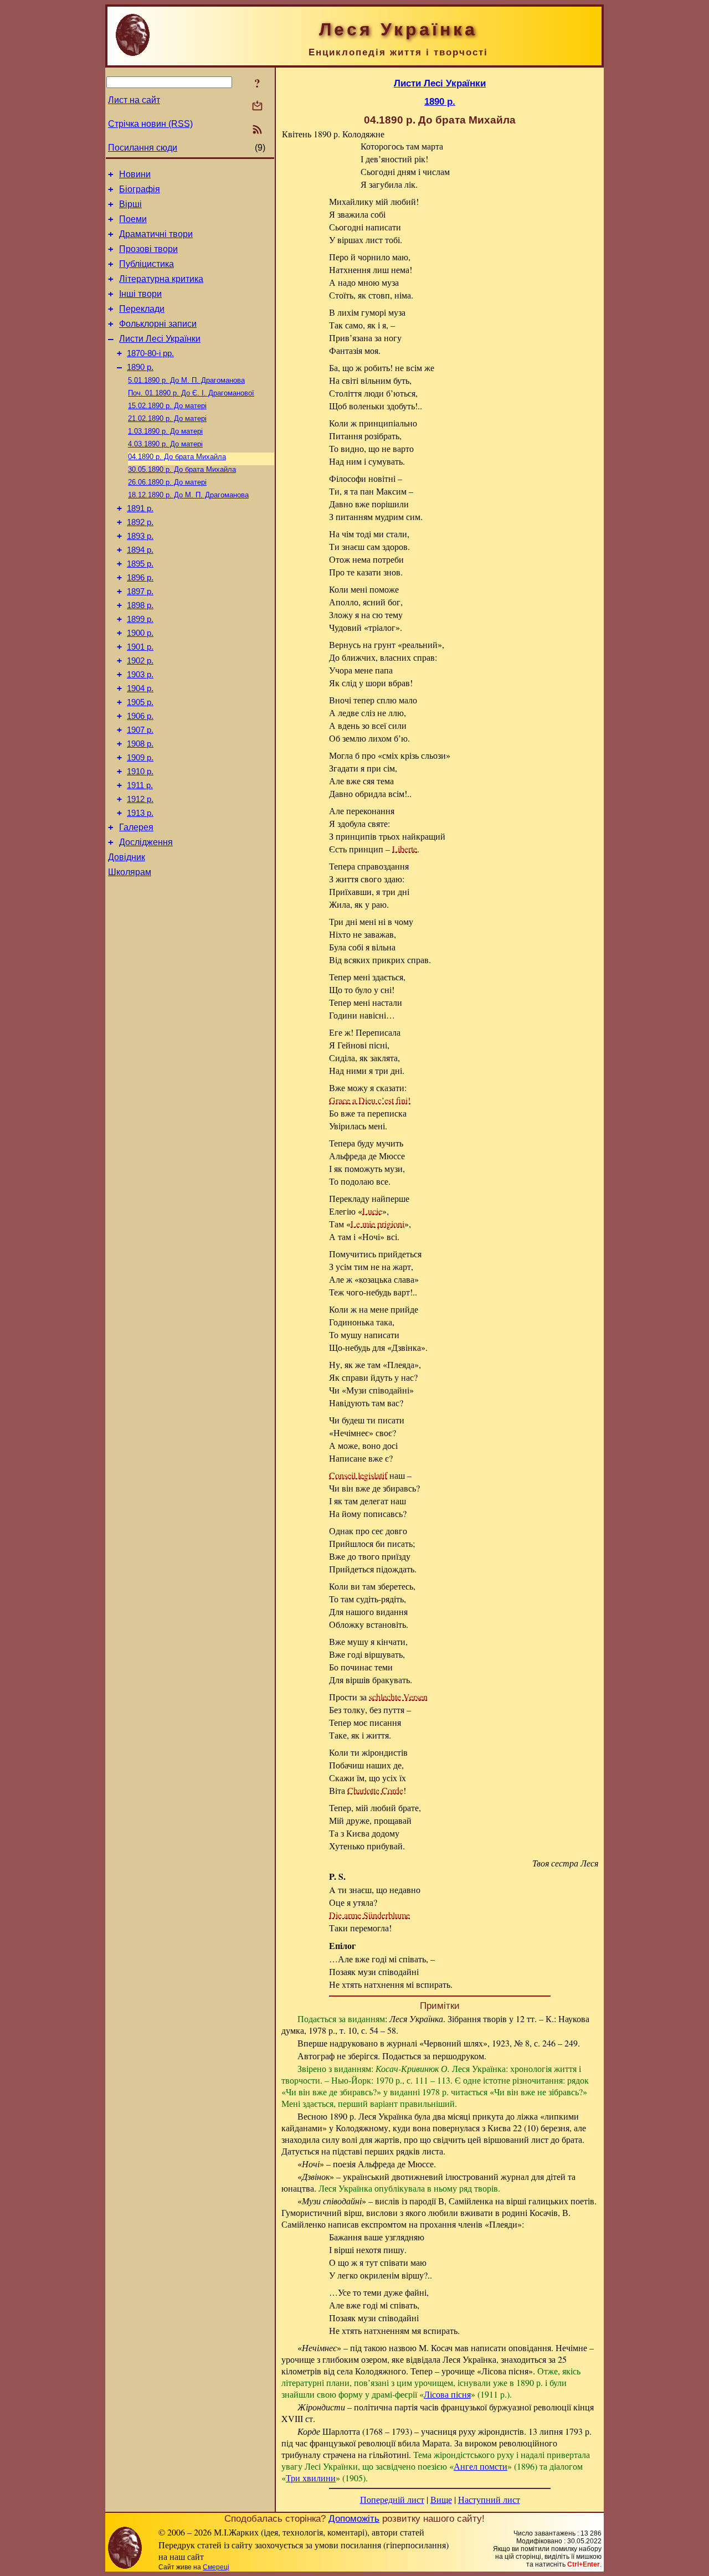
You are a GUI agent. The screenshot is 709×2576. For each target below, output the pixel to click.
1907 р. (140, 730)
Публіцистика (147, 264)
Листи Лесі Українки (160, 339)
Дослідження (146, 842)
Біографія (140, 189)
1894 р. (140, 550)
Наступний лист (489, 2499)
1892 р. (140, 522)
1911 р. (140, 785)
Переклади (142, 309)
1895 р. (140, 564)
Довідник (127, 857)
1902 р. (140, 661)
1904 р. (140, 688)
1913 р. (140, 813)
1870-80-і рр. (150, 353)
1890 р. (140, 367)
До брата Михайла (177, 457)
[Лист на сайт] (257, 107)
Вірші (130, 204)
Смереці (216, 2567)
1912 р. (140, 799)
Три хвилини (311, 2478)
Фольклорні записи (158, 324)
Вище (441, 2499)
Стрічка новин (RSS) (150, 124)
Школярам (130, 872)
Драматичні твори (156, 234)
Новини (135, 174)
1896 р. (140, 578)
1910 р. (140, 772)
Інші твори (140, 294)
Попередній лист (392, 2499)
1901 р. (140, 647)
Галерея (136, 827)
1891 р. (140, 508)
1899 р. (140, 619)
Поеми (133, 219)
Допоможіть (354, 2518)
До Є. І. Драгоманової (191, 393)
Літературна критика (161, 279)
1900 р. (140, 633)
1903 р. (140, 675)
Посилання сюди (143, 148)
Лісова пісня (447, 2394)
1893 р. (140, 536)
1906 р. (140, 716)
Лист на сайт (134, 100)
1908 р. (140, 744)
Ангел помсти (481, 2466)
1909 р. (140, 758)
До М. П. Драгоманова (186, 380)
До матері (167, 406)
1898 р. (140, 605)
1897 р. (140, 592)
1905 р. (140, 702)
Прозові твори (148, 249)
